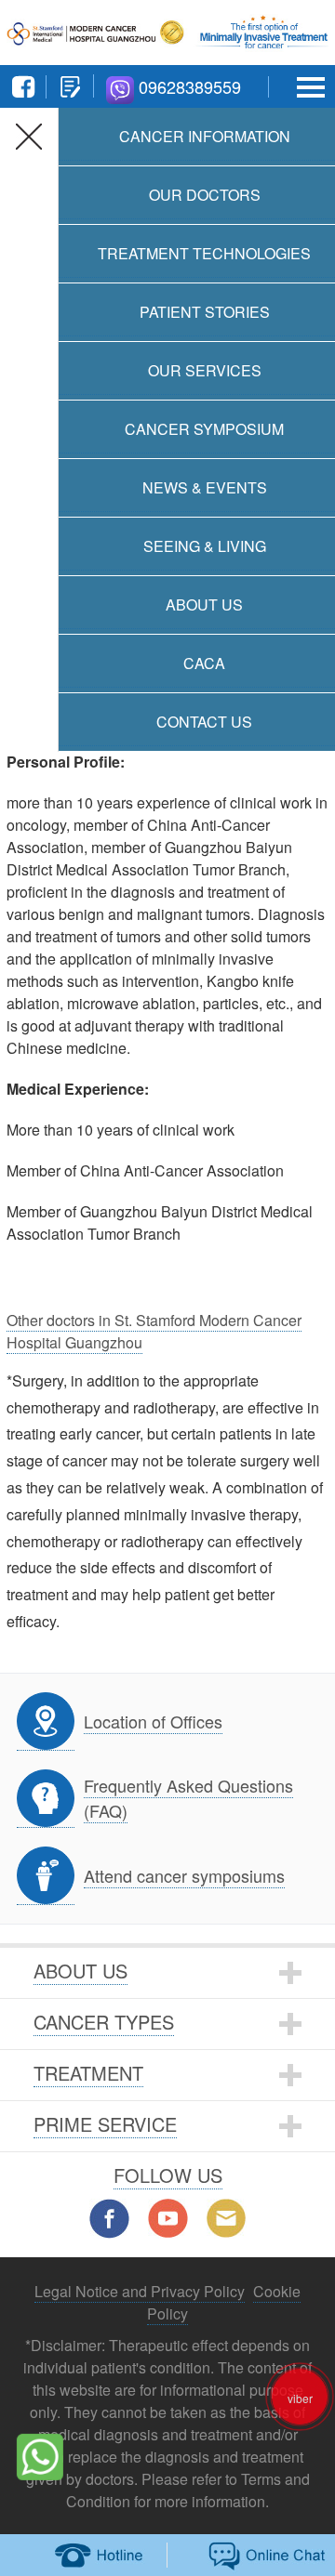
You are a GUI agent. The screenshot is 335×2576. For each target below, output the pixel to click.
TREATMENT (88, 2073)
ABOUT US (80, 1971)
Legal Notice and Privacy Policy (140, 2291)
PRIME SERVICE (105, 2124)
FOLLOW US (168, 2175)
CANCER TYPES (104, 2022)
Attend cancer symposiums (184, 1875)
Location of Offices (153, 1721)
